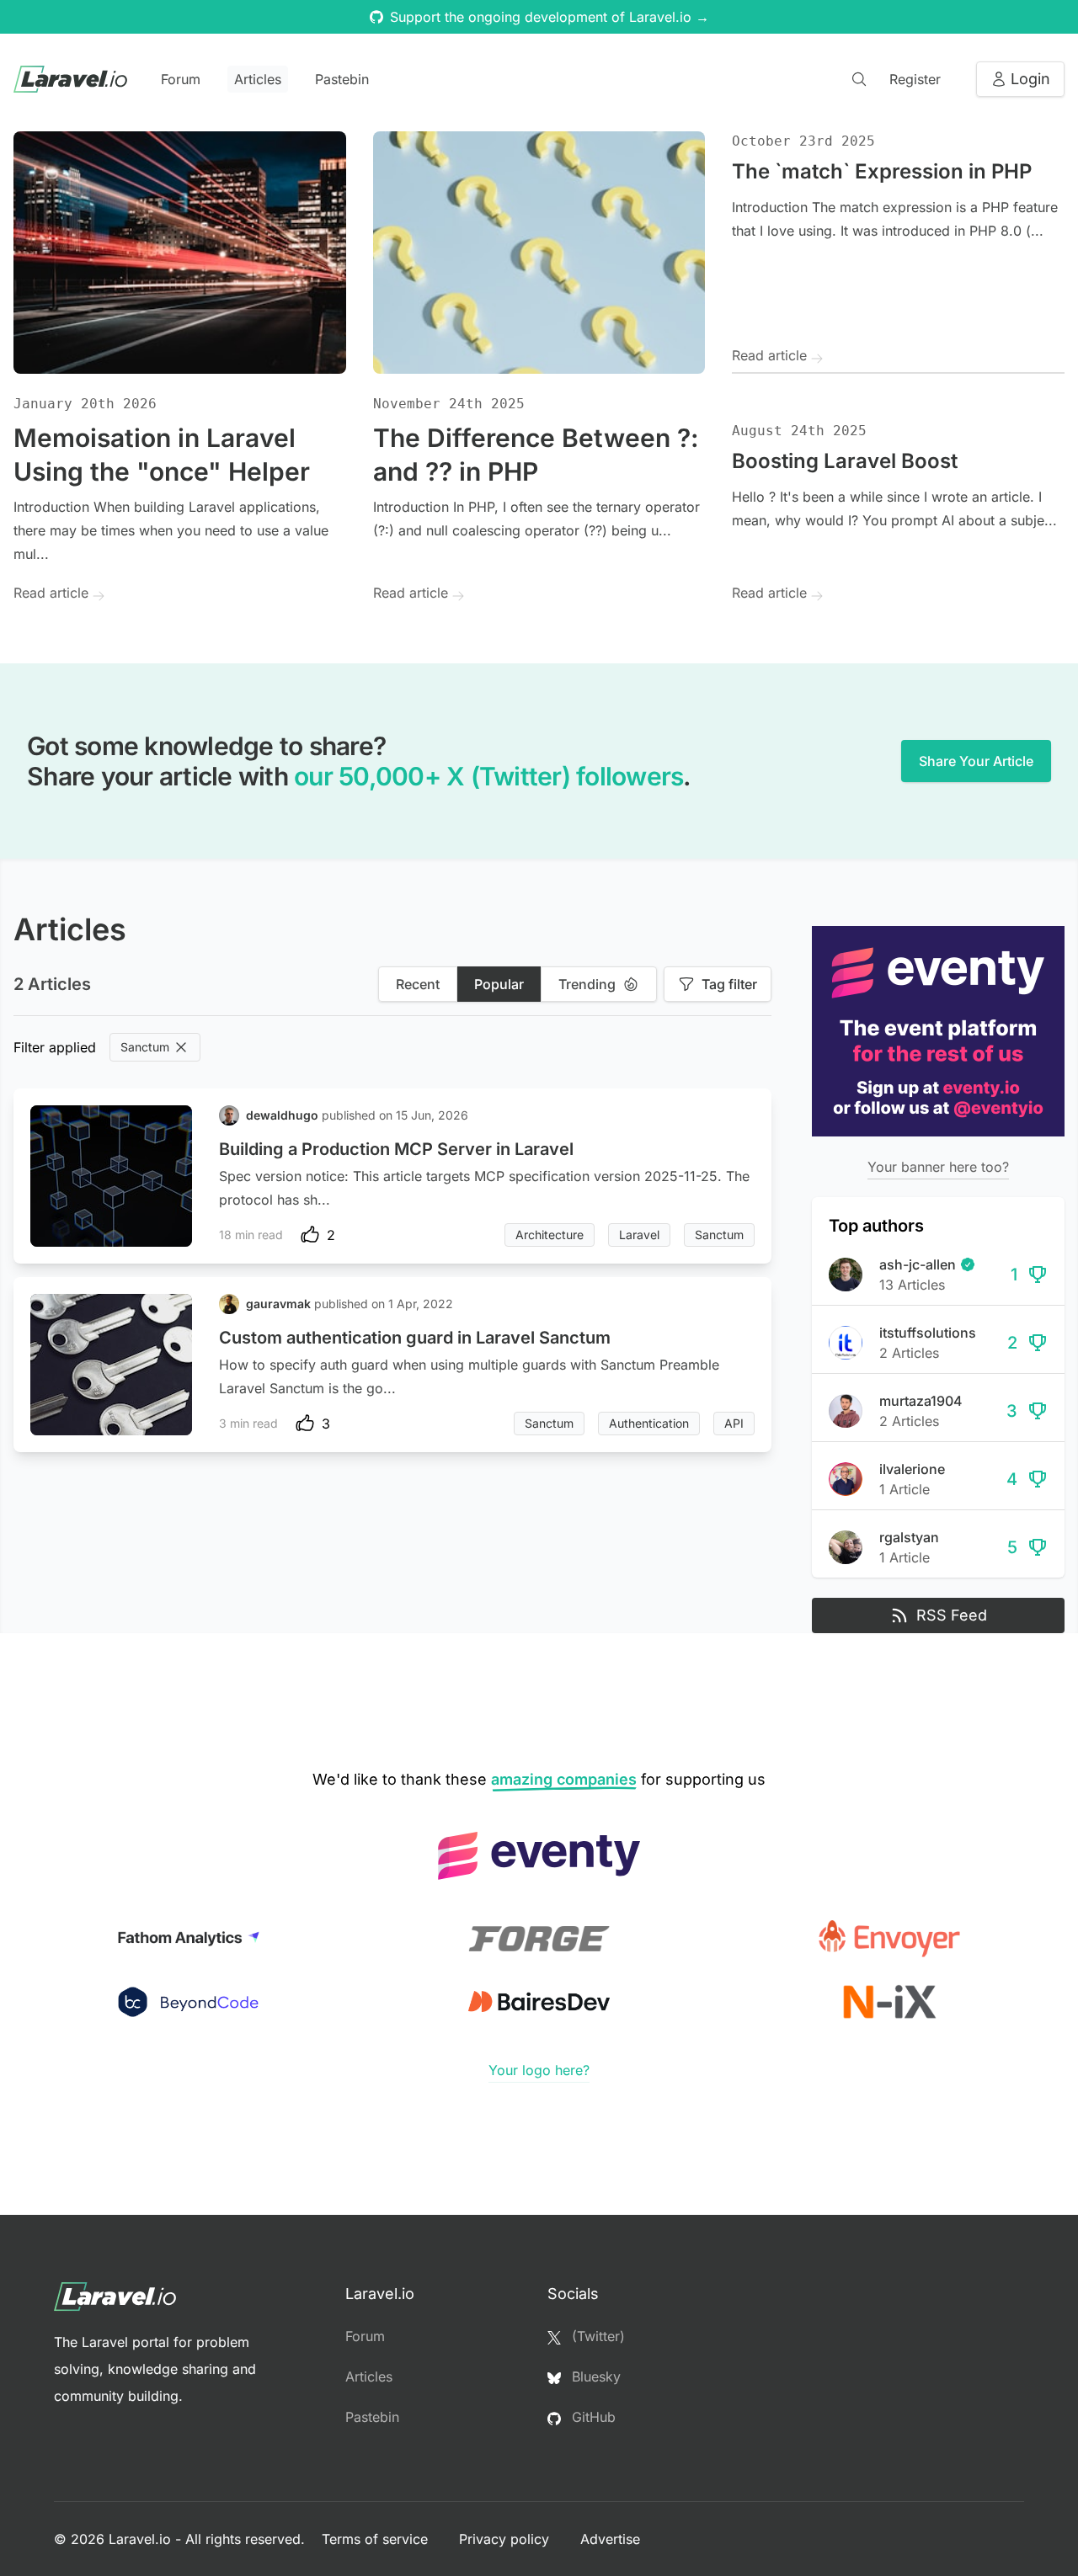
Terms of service (377, 2539)
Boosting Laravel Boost (845, 461)
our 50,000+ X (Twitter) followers (488, 776)
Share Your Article (976, 761)
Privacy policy (506, 2539)
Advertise (610, 2539)
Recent (418, 984)
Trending (587, 984)
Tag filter (729, 984)
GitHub (592, 2417)
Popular (499, 984)
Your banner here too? (938, 1167)
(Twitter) (596, 2336)
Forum (181, 79)
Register (915, 79)
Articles (258, 79)
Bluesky (594, 2376)
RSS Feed (952, 1615)
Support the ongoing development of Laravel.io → (550, 17)
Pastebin (342, 79)
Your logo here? (539, 2070)
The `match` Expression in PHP (882, 171)
